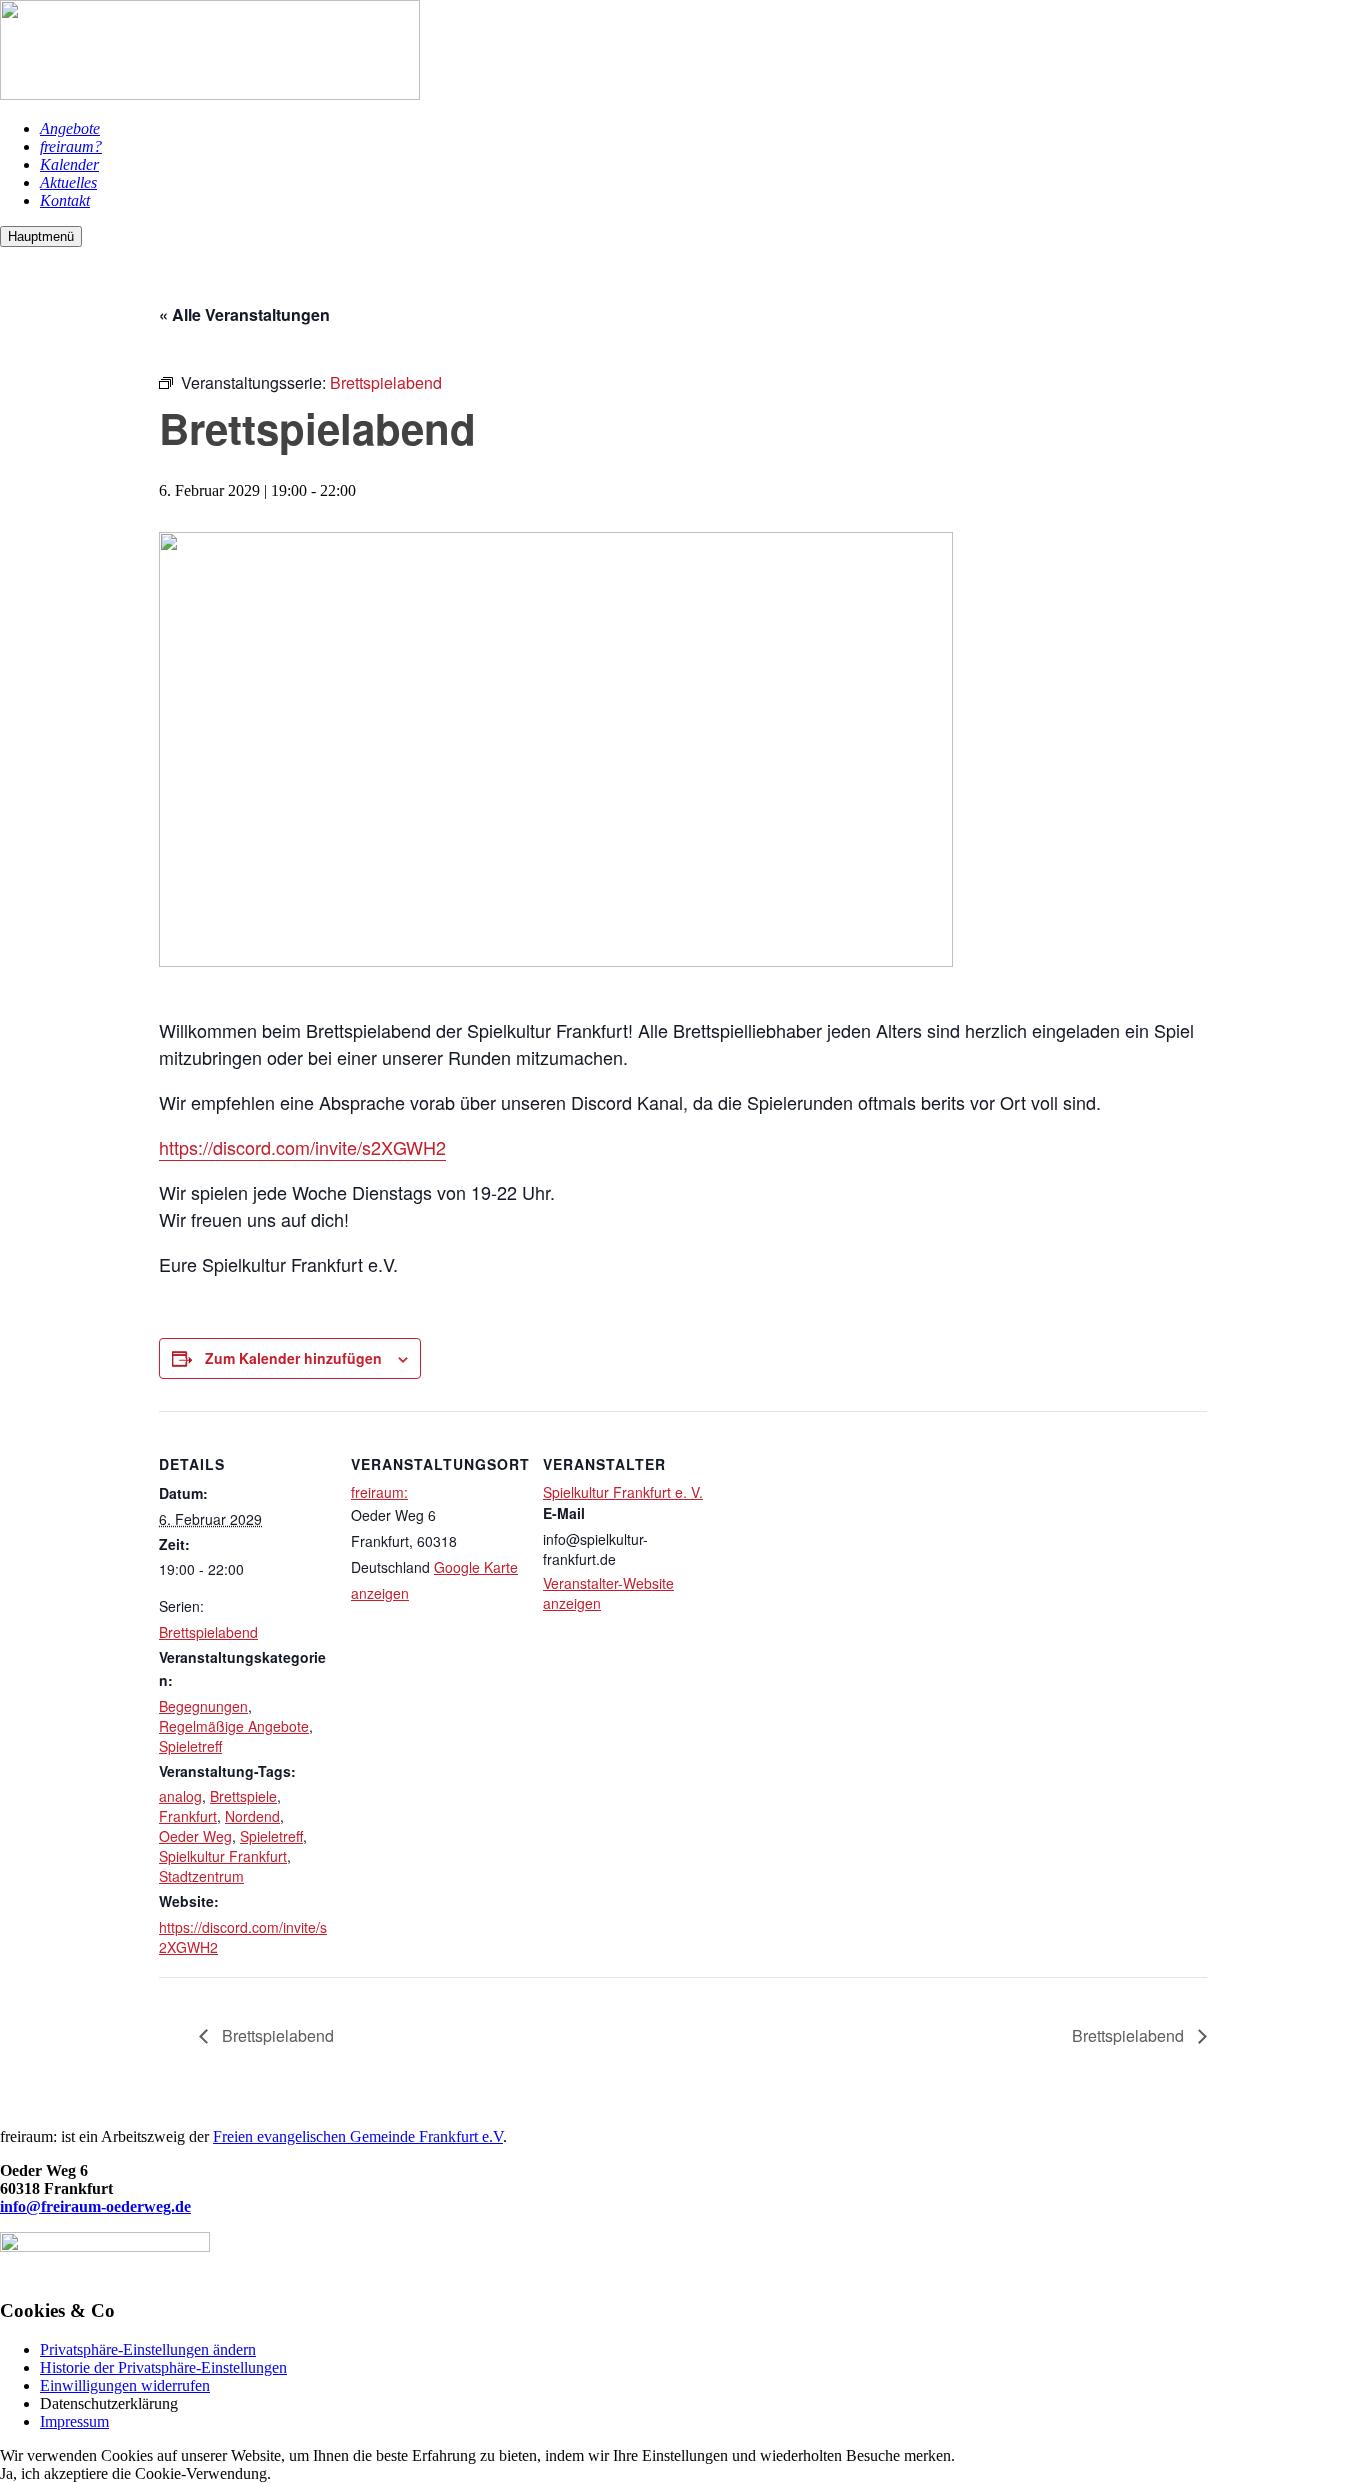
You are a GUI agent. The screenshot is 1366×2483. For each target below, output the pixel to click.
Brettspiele (243, 1796)
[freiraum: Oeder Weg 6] (210, 94)
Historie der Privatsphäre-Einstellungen (163, 2367)
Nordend (252, 1816)
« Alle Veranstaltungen (244, 314)
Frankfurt (188, 1816)
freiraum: (379, 1492)
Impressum (74, 2421)
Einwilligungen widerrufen (125, 2385)
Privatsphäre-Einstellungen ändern (148, 2349)
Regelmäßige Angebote (234, 1726)
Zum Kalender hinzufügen (293, 1358)
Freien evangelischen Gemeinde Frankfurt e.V (358, 2136)
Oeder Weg (195, 1836)
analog (180, 1796)
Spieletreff (190, 1746)
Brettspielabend (208, 1632)
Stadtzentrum (201, 1876)
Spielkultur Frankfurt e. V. (623, 1492)
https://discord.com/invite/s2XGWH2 (302, 1147)
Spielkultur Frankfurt (223, 1856)
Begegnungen (203, 1706)
